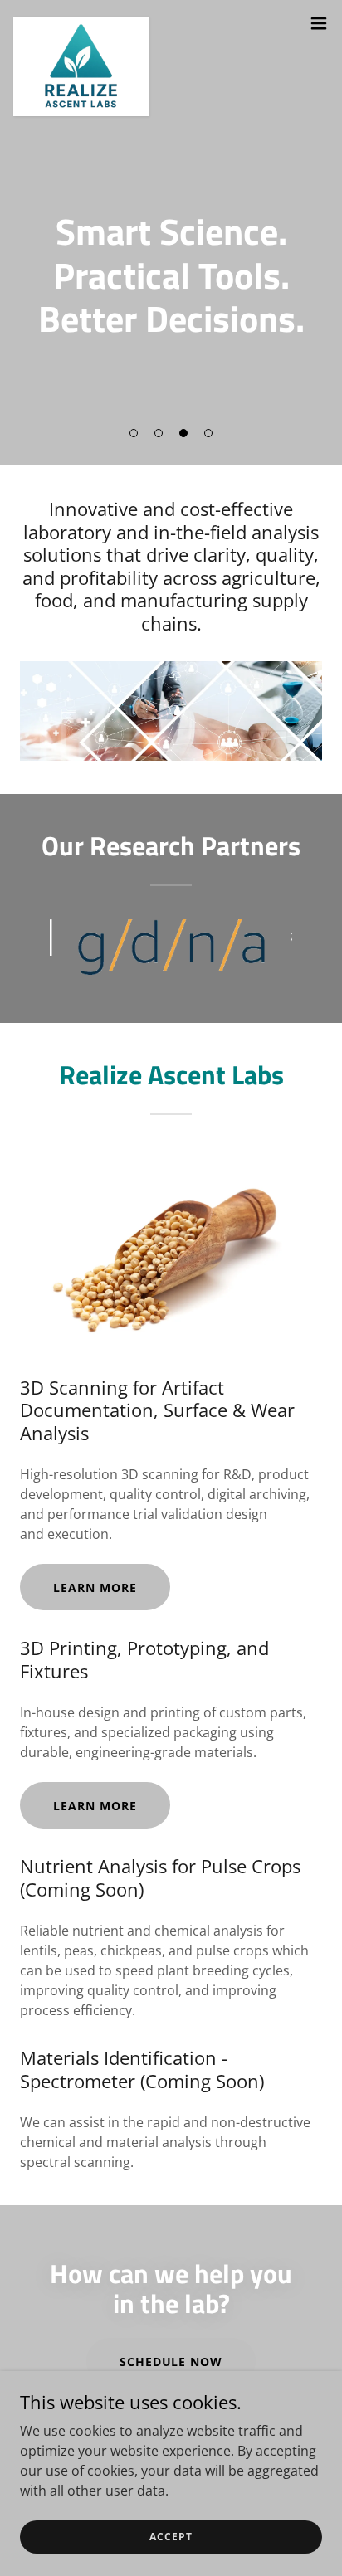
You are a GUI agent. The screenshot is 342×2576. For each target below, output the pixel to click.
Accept (171, 2537)
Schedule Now (171, 2362)
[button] (134, 433)
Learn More (95, 1587)
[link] (81, 23)
